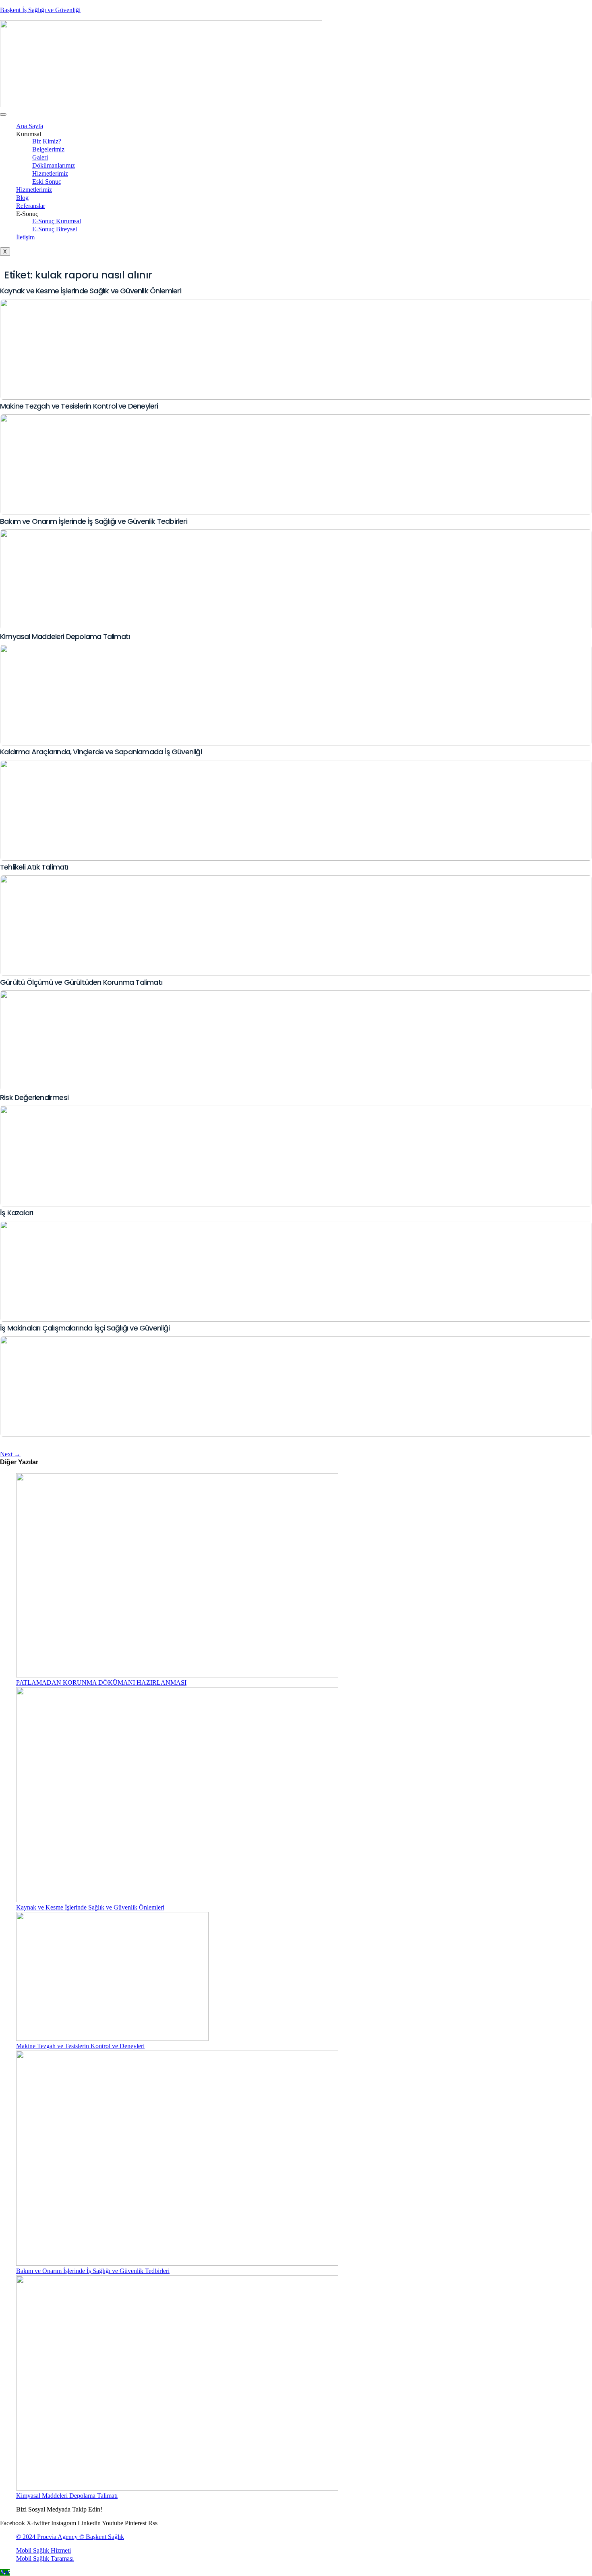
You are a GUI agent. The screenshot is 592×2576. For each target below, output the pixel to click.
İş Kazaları (17, 1213)
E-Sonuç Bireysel (55, 229)
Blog (22, 198)
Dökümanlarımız (54, 165)
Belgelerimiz (48, 149)
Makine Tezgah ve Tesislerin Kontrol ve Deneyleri (79, 406)
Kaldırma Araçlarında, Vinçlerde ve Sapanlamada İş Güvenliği (101, 752)
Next (10, 1454)
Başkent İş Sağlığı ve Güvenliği (40, 10)
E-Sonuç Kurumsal (57, 221)
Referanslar (31, 206)
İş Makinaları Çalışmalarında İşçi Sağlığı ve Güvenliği (85, 1328)
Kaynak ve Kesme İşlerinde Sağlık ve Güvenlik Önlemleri (91, 291)
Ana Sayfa (30, 126)
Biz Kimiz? (47, 141)
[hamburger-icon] (3, 114)
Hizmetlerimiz (50, 173)
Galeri (40, 157)
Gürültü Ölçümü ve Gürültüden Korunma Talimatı (81, 982)
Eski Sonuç (47, 182)
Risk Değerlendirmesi (34, 1097)
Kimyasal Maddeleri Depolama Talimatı (65, 636)
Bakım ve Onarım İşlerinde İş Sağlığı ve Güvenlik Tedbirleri (94, 521)
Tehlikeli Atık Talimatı (34, 867)
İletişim (25, 237)
